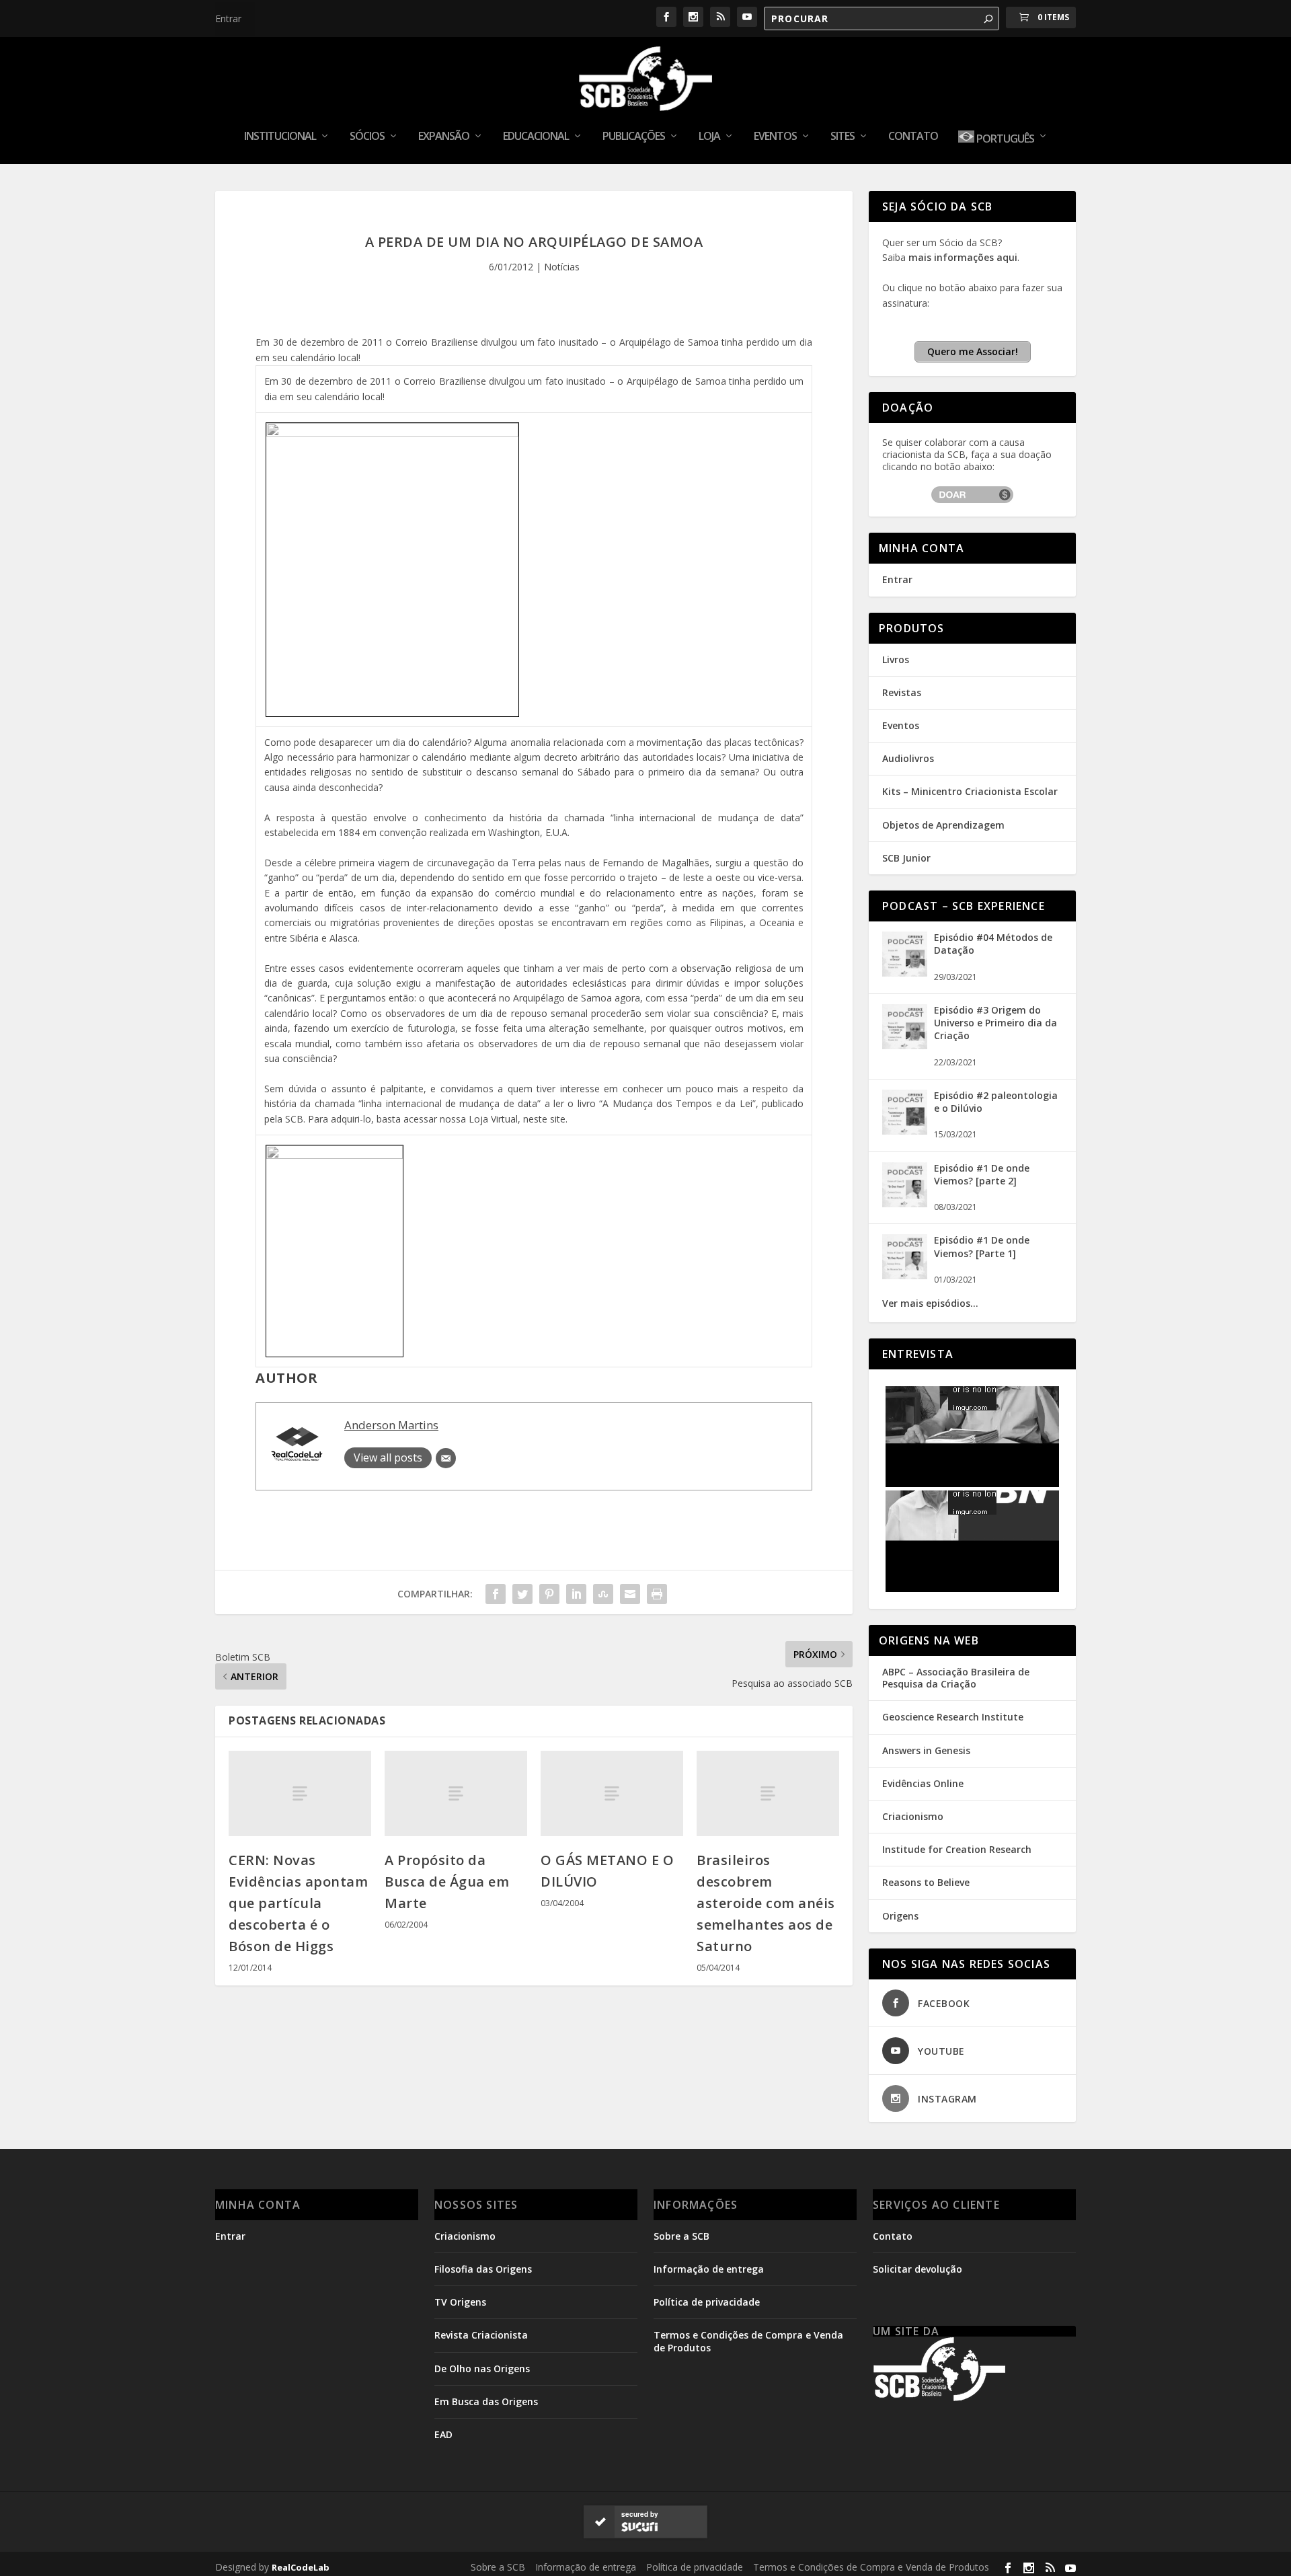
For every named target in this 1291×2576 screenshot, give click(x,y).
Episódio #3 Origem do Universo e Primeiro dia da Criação (995, 1023)
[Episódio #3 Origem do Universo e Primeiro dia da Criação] (905, 1046)
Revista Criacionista (481, 2335)
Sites (843, 137)
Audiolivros (908, 758)
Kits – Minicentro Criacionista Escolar (970, 791)
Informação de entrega (709, 2269)
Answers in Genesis (926, 1750)
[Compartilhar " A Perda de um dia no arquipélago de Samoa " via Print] (657, 1594)
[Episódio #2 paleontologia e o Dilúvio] (905, 1131)
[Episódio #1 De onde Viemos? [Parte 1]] (905, 1276)
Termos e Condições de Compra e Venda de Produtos (871, 2567)
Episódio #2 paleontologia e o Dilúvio (996, 1102)
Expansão (444, 137)
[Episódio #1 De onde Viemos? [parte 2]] (905, 1204)
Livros (896, 659)
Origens (900, 1916)
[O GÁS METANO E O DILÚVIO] (612, 1793)
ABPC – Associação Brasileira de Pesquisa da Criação (956, 1678)
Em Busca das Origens (486, 2401)
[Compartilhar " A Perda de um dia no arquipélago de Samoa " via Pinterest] (549, 1594)
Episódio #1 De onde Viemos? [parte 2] (982, 1174)
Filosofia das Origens (483, 2269)
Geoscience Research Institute (953, 1717)
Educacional (536, 137)
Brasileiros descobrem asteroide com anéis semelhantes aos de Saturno (766, 1903)
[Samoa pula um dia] (392, 433)
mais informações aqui (963, 257)
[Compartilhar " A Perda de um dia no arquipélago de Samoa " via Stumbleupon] (603, 1594)
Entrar (228, 18)
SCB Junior (906, 858)
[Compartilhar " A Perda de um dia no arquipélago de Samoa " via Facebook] (496, 1594)
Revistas (902, 692)
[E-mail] (446, 1458)
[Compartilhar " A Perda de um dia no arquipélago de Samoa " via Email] (630, 1594)
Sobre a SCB (681, 2236)
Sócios (367, 137)
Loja (709, 137)
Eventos (775, 137)
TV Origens (460, 2302)
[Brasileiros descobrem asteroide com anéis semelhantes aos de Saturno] (768, 1793)
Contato (913, 137)
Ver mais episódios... (930, 1303)
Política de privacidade (707, 2302)
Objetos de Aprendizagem (943, 825)
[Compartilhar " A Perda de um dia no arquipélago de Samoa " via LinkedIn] (576, 1594)
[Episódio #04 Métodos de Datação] (905, 973)
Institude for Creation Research (957, 1849)
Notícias (562, 267)
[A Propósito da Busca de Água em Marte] (456, 1793)
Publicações (634, 137)
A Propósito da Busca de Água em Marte (447, 1882)
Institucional (280, 137)
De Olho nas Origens (482, 2369)
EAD (443, 2434)
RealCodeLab (301, 2567)
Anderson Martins (391, 1425)
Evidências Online (923, 1783)
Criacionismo (913, 1816)
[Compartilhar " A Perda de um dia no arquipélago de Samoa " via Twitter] (522, 1594)
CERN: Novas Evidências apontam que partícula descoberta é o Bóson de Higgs (298, 1903)
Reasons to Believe (926, 1882)
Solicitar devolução (917, 2269)
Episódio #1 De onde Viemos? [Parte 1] (982, 1246)
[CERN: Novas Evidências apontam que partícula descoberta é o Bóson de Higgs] (300, 1793)
